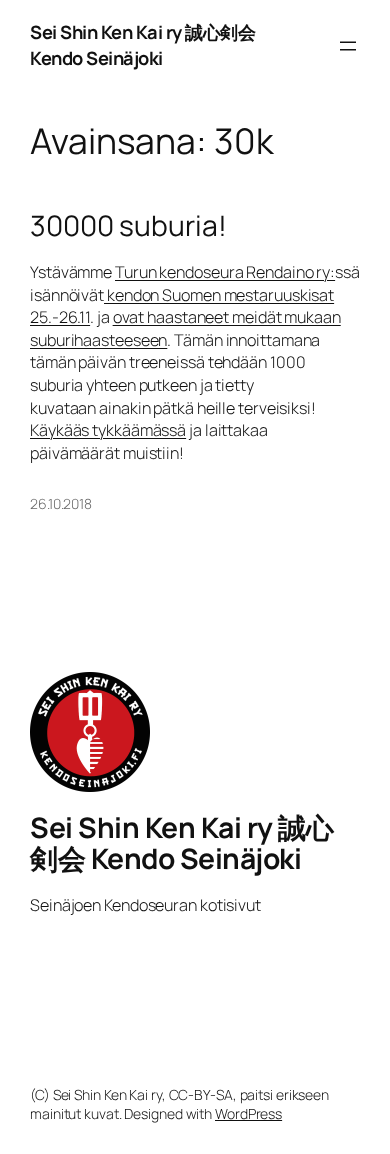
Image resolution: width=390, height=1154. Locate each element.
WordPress (248, 1113)
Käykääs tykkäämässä (108, 430)
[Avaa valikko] (348, 46)
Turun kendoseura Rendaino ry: (225, 272)
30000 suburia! (128, 226)
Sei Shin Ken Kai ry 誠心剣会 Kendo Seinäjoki (142, 45)
